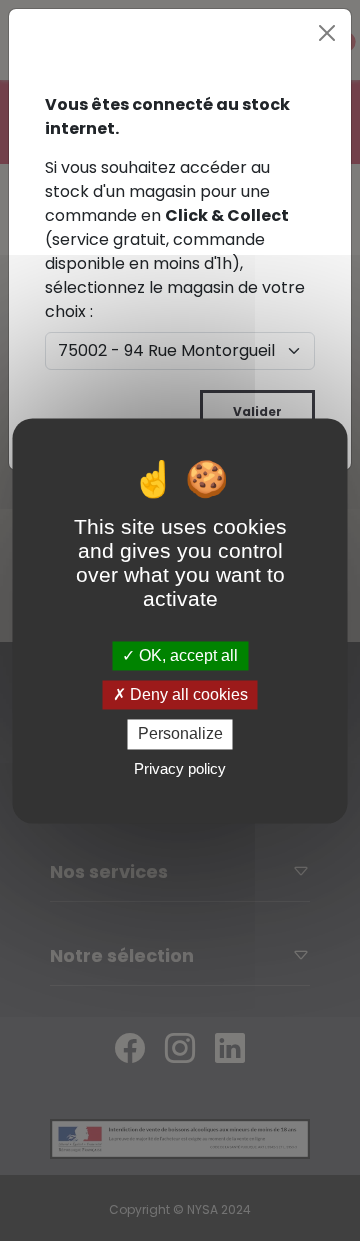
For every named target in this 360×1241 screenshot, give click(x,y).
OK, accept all (186, 655)
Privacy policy (180, 768)
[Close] (327, 33)
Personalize (180, 734)
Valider (257, 411)
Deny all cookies (187, 695)
